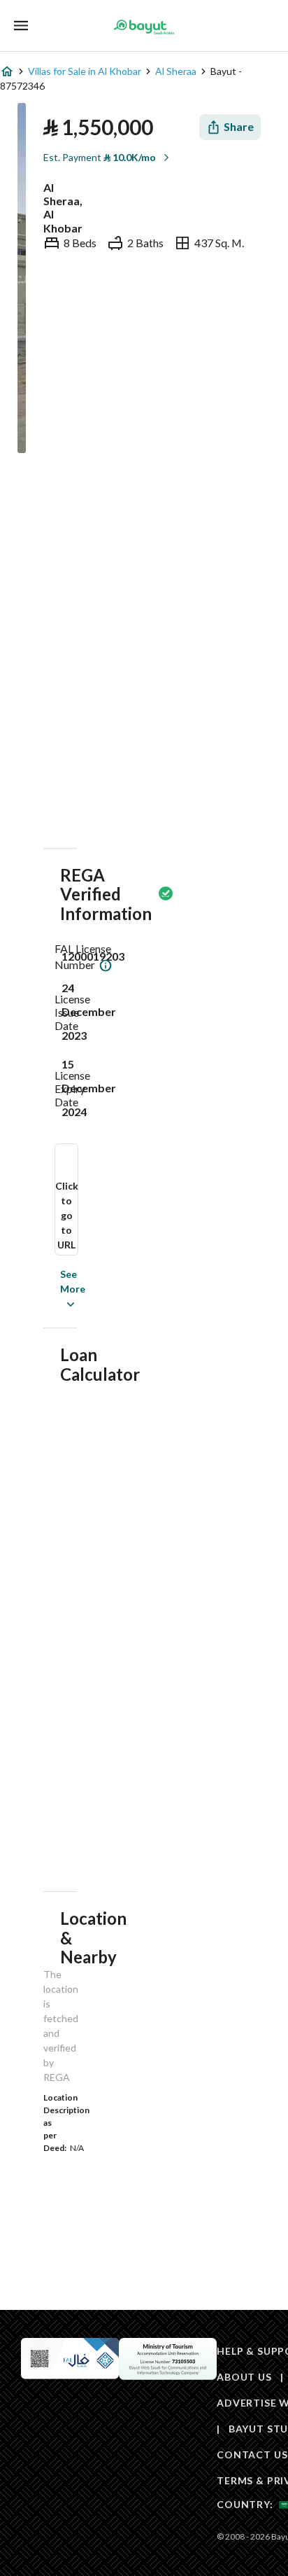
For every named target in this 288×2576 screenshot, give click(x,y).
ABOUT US (244, 2377)
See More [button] (52, 1289)
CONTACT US (252, 2455)
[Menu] (21, 26)
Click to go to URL (67, 1215)
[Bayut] (144, 27)
